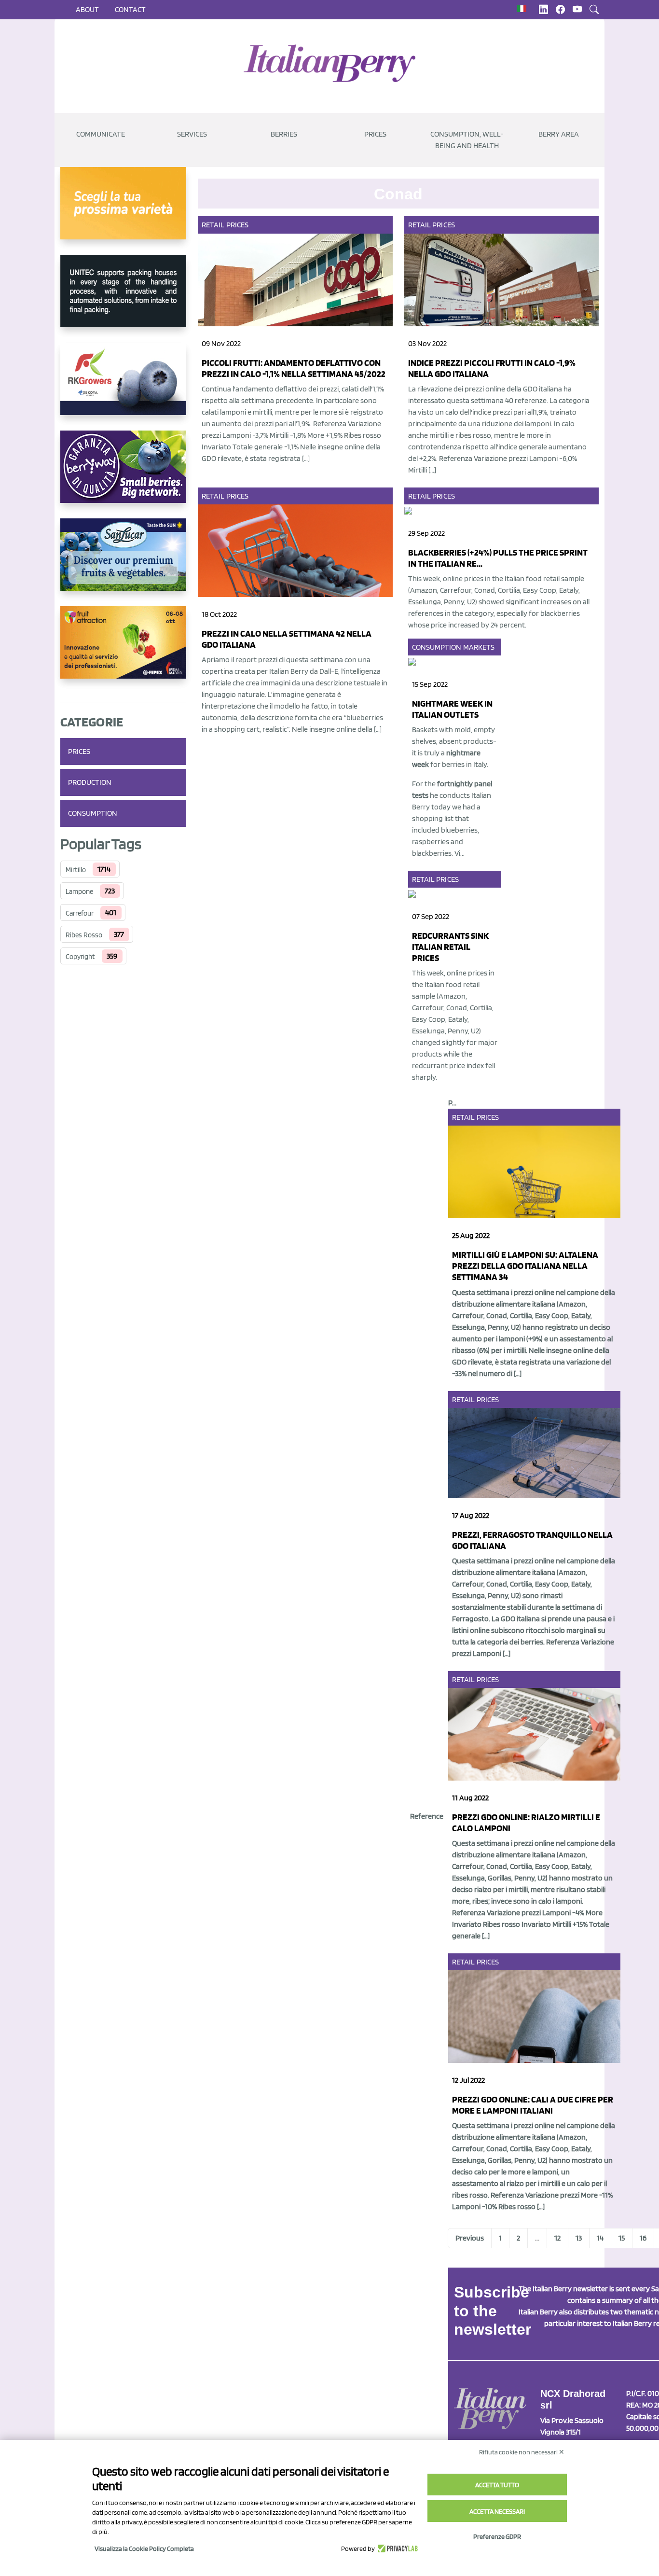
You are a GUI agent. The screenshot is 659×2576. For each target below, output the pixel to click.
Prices (375, 134)
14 (600, 2238)
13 (579, 2238)
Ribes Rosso (84, 935)
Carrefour (80, 913)
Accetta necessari (497, 2511)
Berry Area (559, 134)
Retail (213, 225)
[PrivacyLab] (396, 2548)
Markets (479, 647)
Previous (470, 2238)
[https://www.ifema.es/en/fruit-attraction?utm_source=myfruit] (123, 650)
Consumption (93, 813)
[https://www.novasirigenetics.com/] (123, 211)
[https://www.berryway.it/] (123, 474)
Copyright (80, 957)
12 (557, 2238)
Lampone (79, 891)
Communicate (101, 134)
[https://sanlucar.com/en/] (123, 562)
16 (643, 2238)
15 (622, 2238)
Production (90, 782)
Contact (130, 9)
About (87, 9)
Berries (284, 134)
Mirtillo (76, 870)
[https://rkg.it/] (123, 387)
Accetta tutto (497, 2485)
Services (192, 134)
